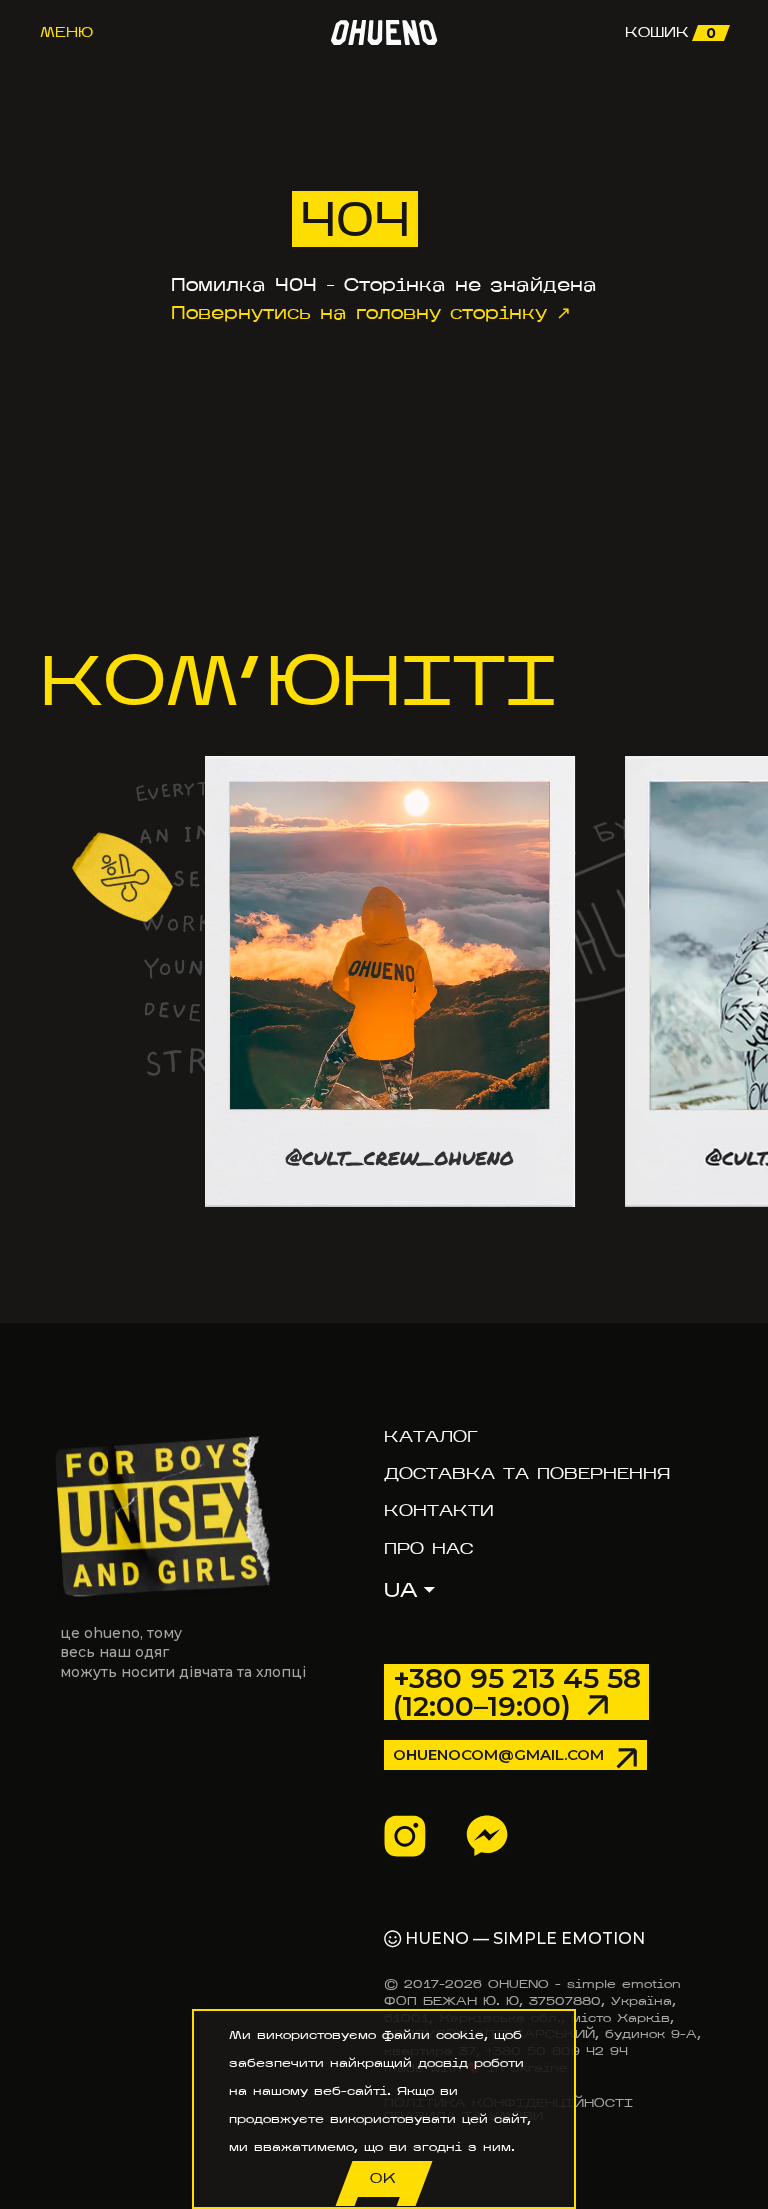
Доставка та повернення (527, 1473)
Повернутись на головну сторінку (359, 313)
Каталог (430, 1436)
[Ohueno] (384, 32)
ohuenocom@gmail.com (498, 1754)
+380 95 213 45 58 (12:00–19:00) (517, 1692)
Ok (383, 2178)
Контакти (439, 1510)
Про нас (428, 1548)
